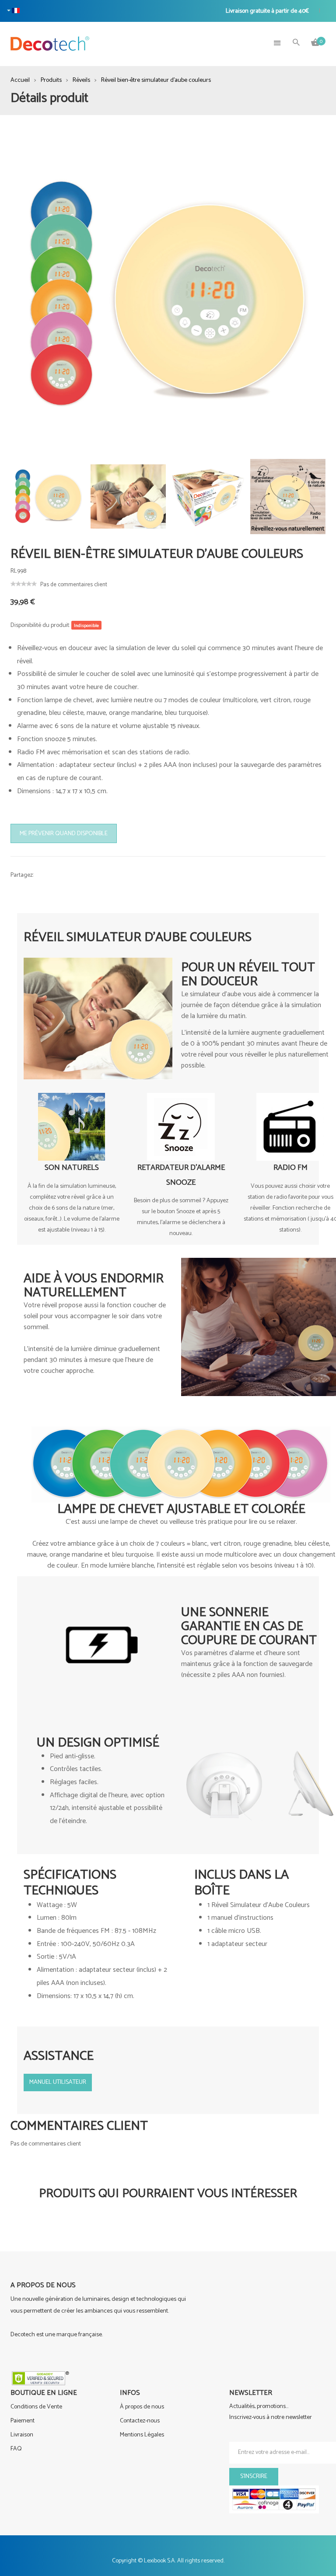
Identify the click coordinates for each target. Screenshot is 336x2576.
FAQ (16, 2449)
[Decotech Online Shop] (50, 44)
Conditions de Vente (36, 2407)
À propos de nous (142, 2407)
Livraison (22, 2435)
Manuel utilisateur (58, 2082)
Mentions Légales (142, 2435)
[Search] (296, 43)
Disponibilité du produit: (40, 625)
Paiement (23, 2421)
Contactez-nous (140, 2421)
